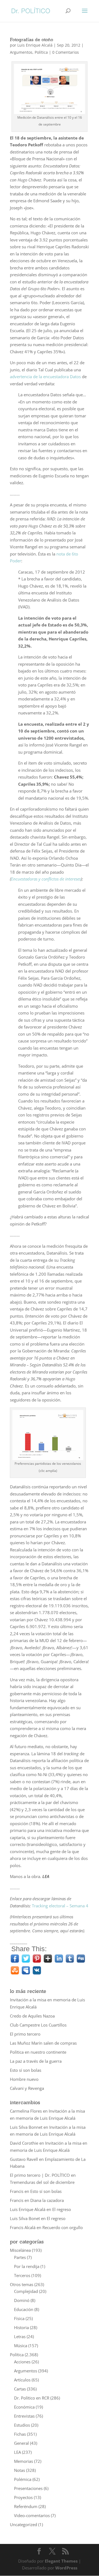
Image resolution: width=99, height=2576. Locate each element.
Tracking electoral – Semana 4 (60, 1906)
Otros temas (22, 2284)
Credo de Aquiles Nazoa (32, 2016)
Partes (20, 2257)
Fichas (20, 2434)
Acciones (22, 2362)
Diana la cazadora (47, 2200)
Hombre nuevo (24, 2079)
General (21, 2443)
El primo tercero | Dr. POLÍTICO (40, 2175)
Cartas (20, 2389)
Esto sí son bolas (26, 2070)
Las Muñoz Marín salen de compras (43, 2043)
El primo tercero (25, 2034)
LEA (17, 2452)
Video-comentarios (32, 2515)
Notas (20, 2470)
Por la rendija (27, 2266)
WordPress (66, 2568)
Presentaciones (28, 2488)
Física (19, 2318)
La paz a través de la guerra (36, 2061)
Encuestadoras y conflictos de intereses (46, 879)
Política (41, 52)
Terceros (22, 2275)
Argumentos (21, 52)
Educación (24, 2309)
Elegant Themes (61, 2561)
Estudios (22, 2425)
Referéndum (26, 2506)
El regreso (62, 2209)
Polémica (23, 2479)
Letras (20, 2336)
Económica (24, 2407)
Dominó (22, 2300)
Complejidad (26, 2291)
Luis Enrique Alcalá (35, 45)
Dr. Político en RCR (32, 2398)
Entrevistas (24, 2416)
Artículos (22, 2380)
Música (21, 2346)
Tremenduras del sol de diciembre (42, 2182)
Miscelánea (20, 2250)
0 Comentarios (66, 52)
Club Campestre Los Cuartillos (38, 2025)
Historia (21, 2327)
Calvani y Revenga (27, 2088)
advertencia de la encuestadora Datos (45, 377)
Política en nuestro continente (38, 2052)
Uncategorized (24, 2524)
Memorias (24, 2461)
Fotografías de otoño (31, 39)
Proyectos (23, 2497)
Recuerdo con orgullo (63, 2227)
